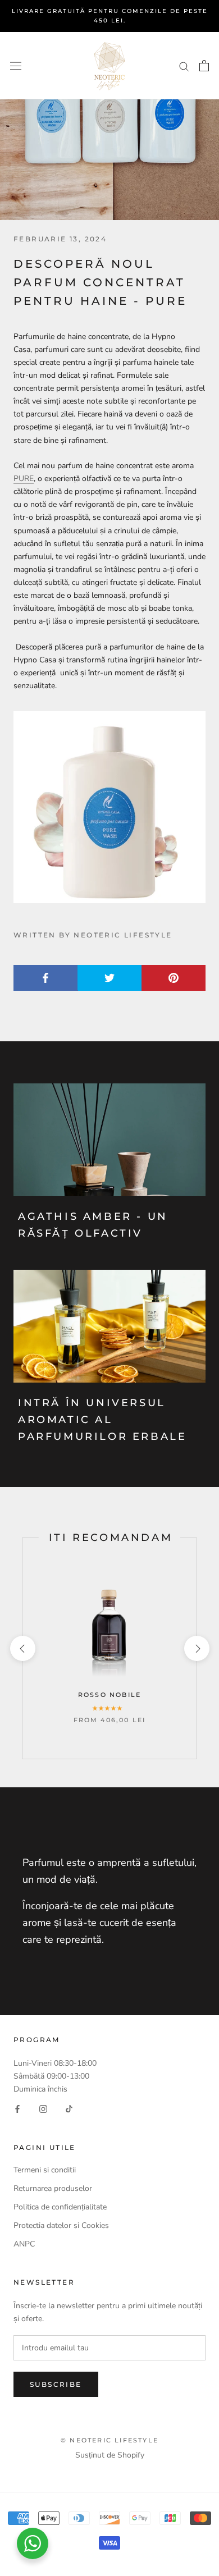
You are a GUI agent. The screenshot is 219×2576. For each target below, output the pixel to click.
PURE (24, 479)
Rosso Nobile (109, 1695)
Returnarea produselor (54, 2188)
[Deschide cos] (204, 66)
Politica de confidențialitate (60, 2207)
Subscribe (56, 2384)
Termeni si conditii (45, 2170)
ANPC (24, 2244)
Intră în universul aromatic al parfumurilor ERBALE (102, 1419)
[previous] (22, 1648)
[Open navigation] (16, 65)
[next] (196, 1648)
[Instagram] (43, 2108)
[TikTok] (69, 2108)
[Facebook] (17, 2108)
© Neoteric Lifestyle (109, 2440)
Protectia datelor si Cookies (61, 2225)
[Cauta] (184, 66)
